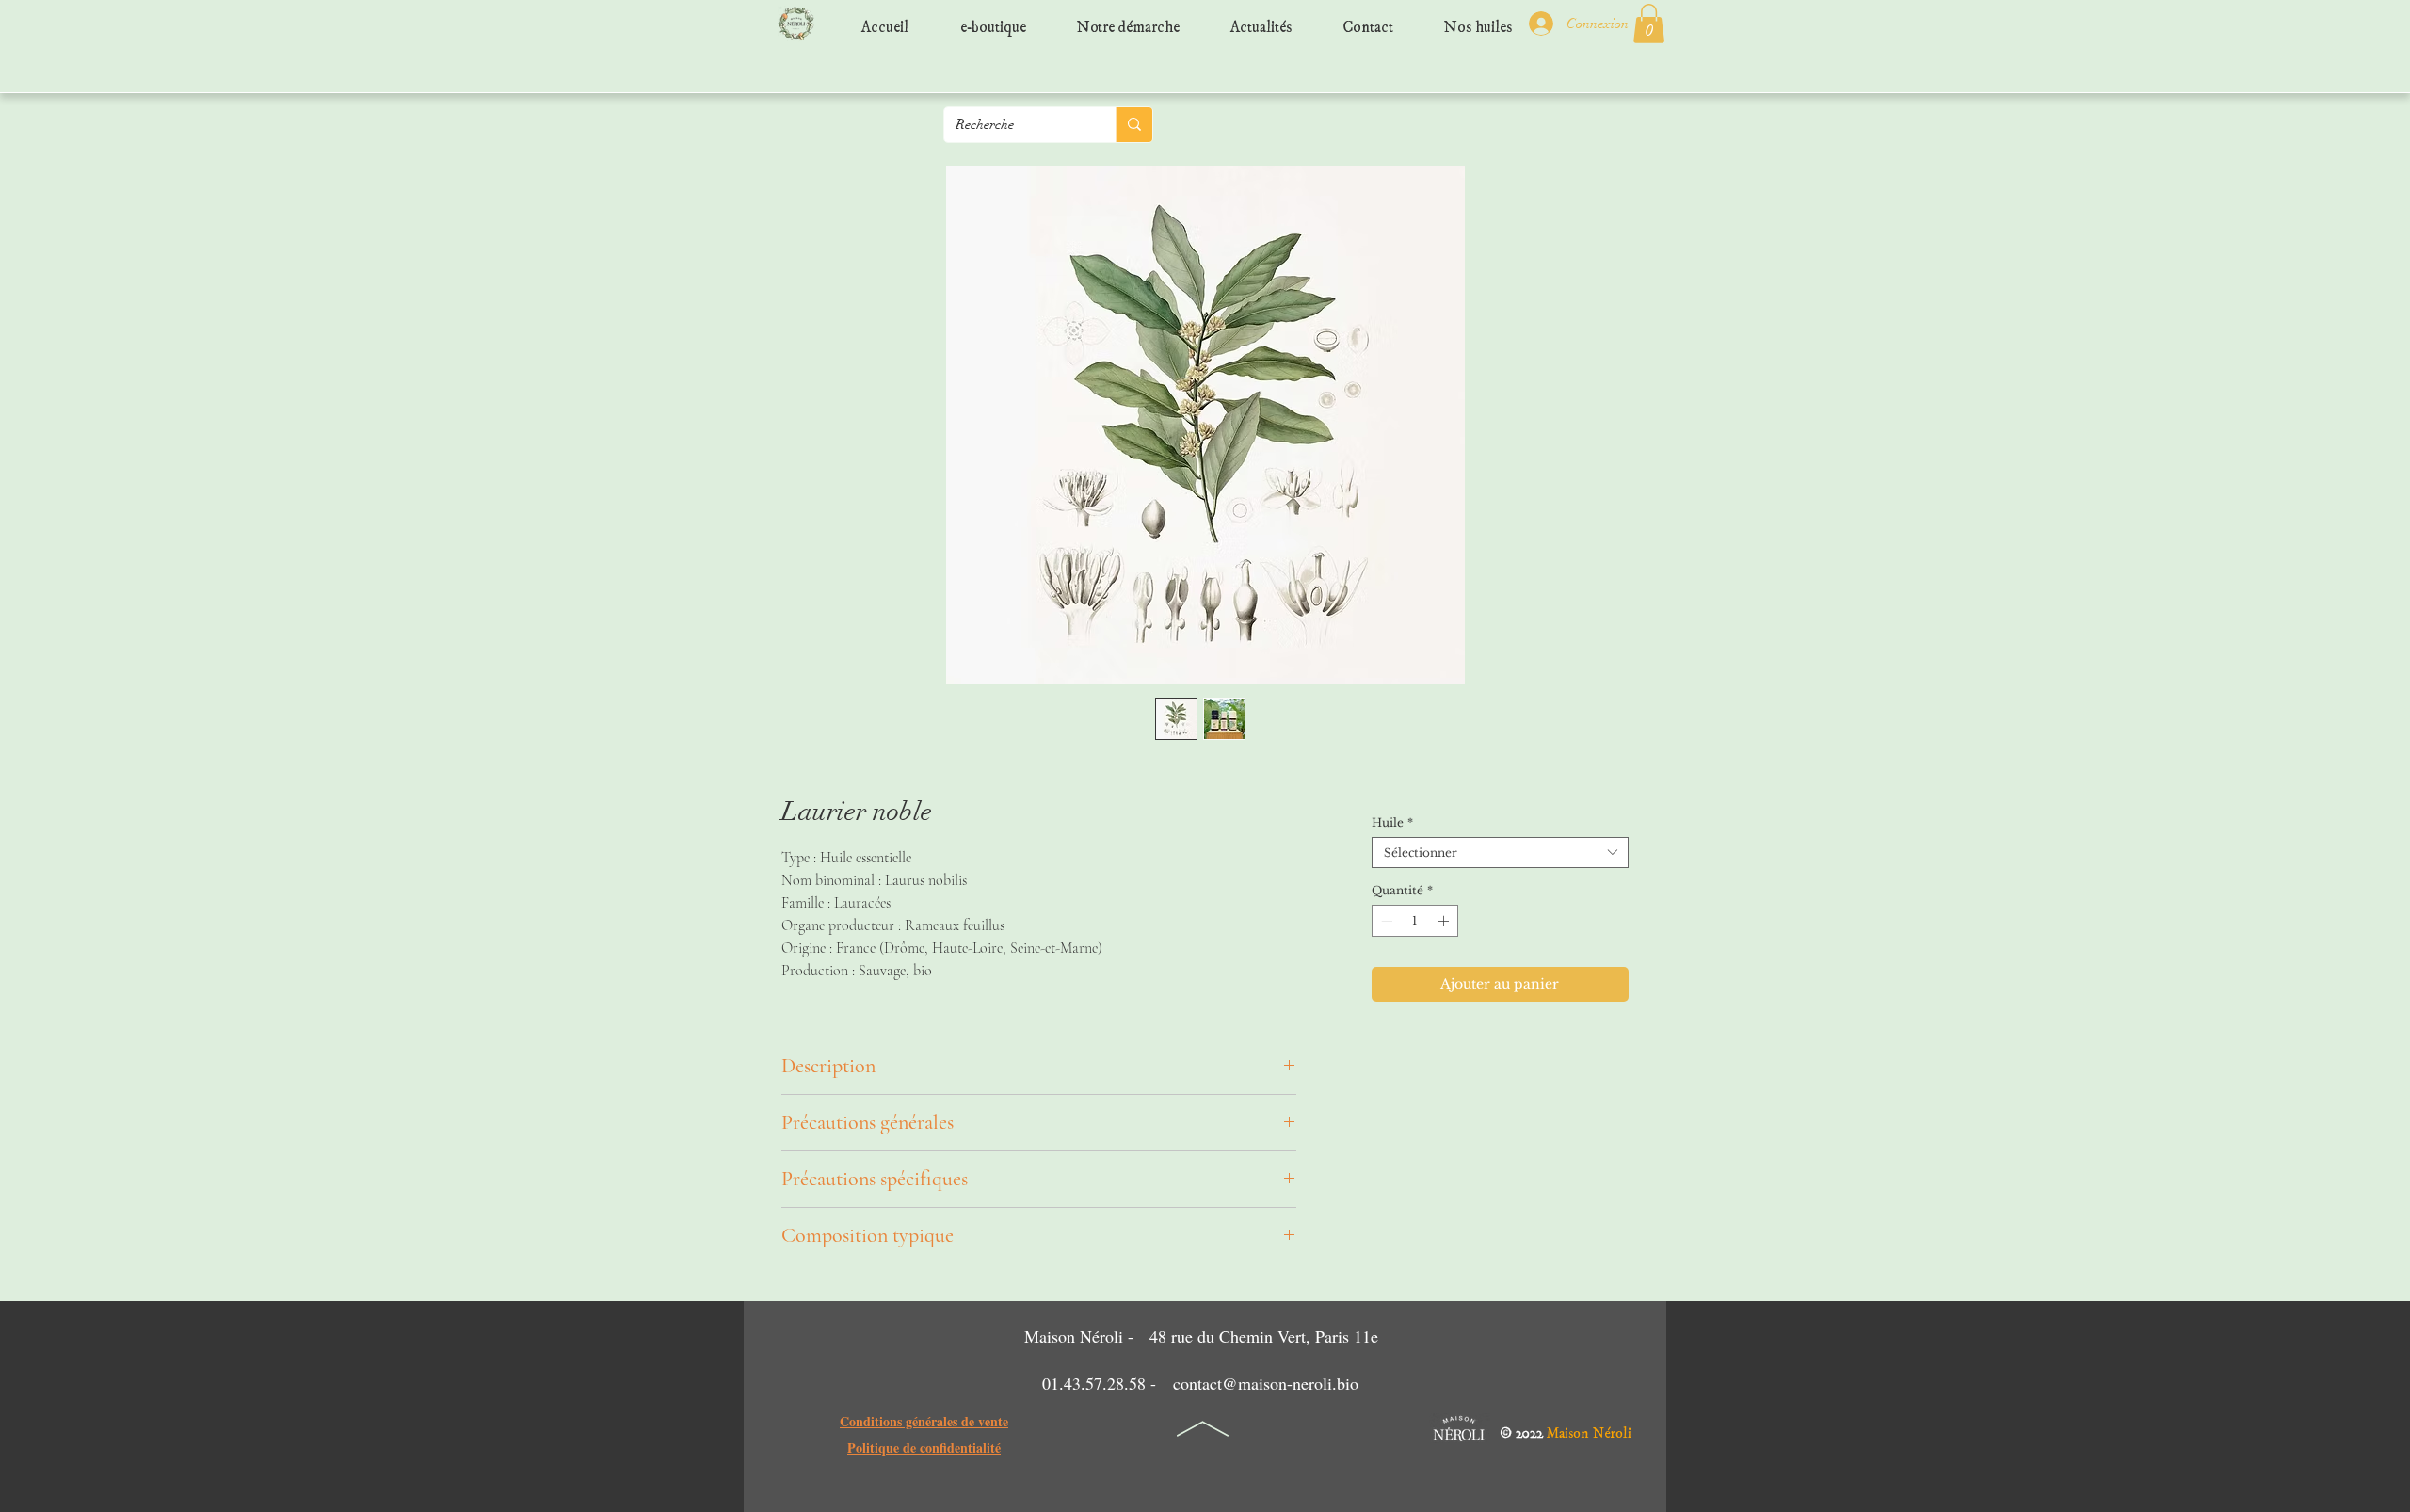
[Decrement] (1385, 921)
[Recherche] (1134, 125)
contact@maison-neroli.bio (1266, 1383)
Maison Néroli (1589, 1429)
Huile (1392, 822)
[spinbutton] (1415, 921)
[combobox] (1500, 853)
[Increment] (1445, 921)
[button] (1649, 24)
